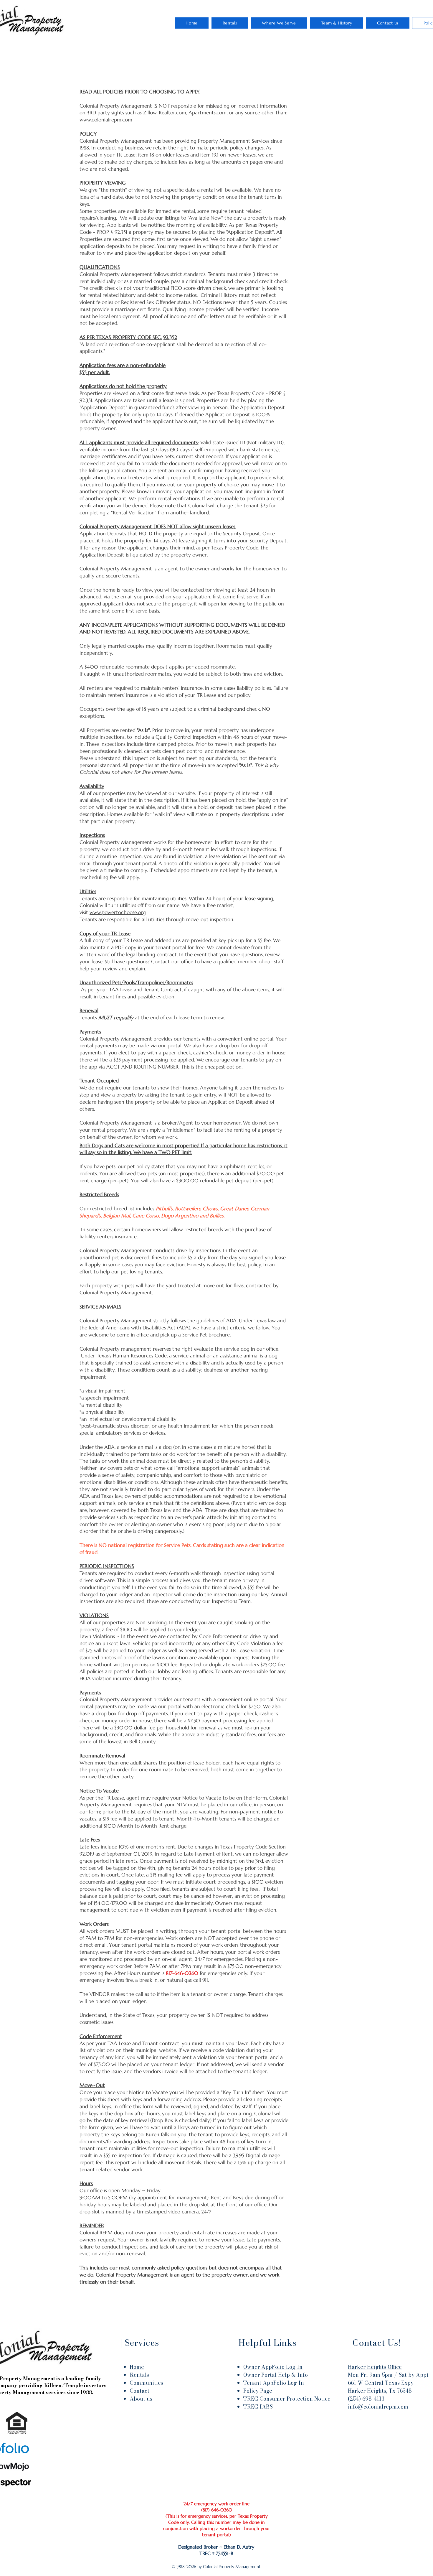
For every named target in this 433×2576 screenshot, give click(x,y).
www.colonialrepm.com (106, 120)
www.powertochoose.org (118, 912)
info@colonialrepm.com (378, 2407)
